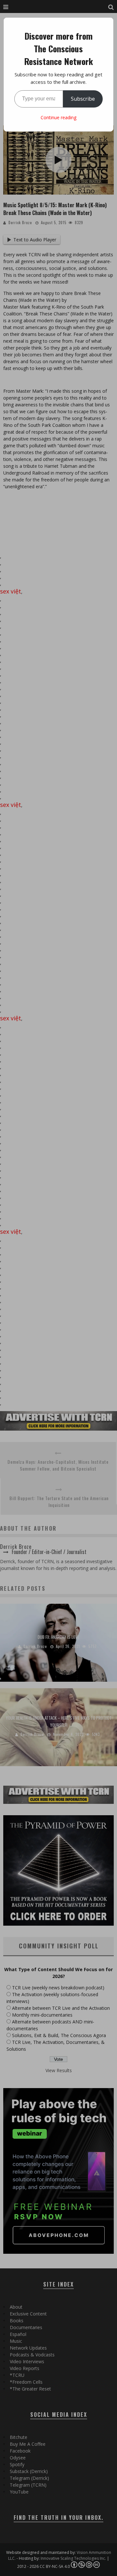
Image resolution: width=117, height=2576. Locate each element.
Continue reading (58, 117)
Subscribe (83, 99)
